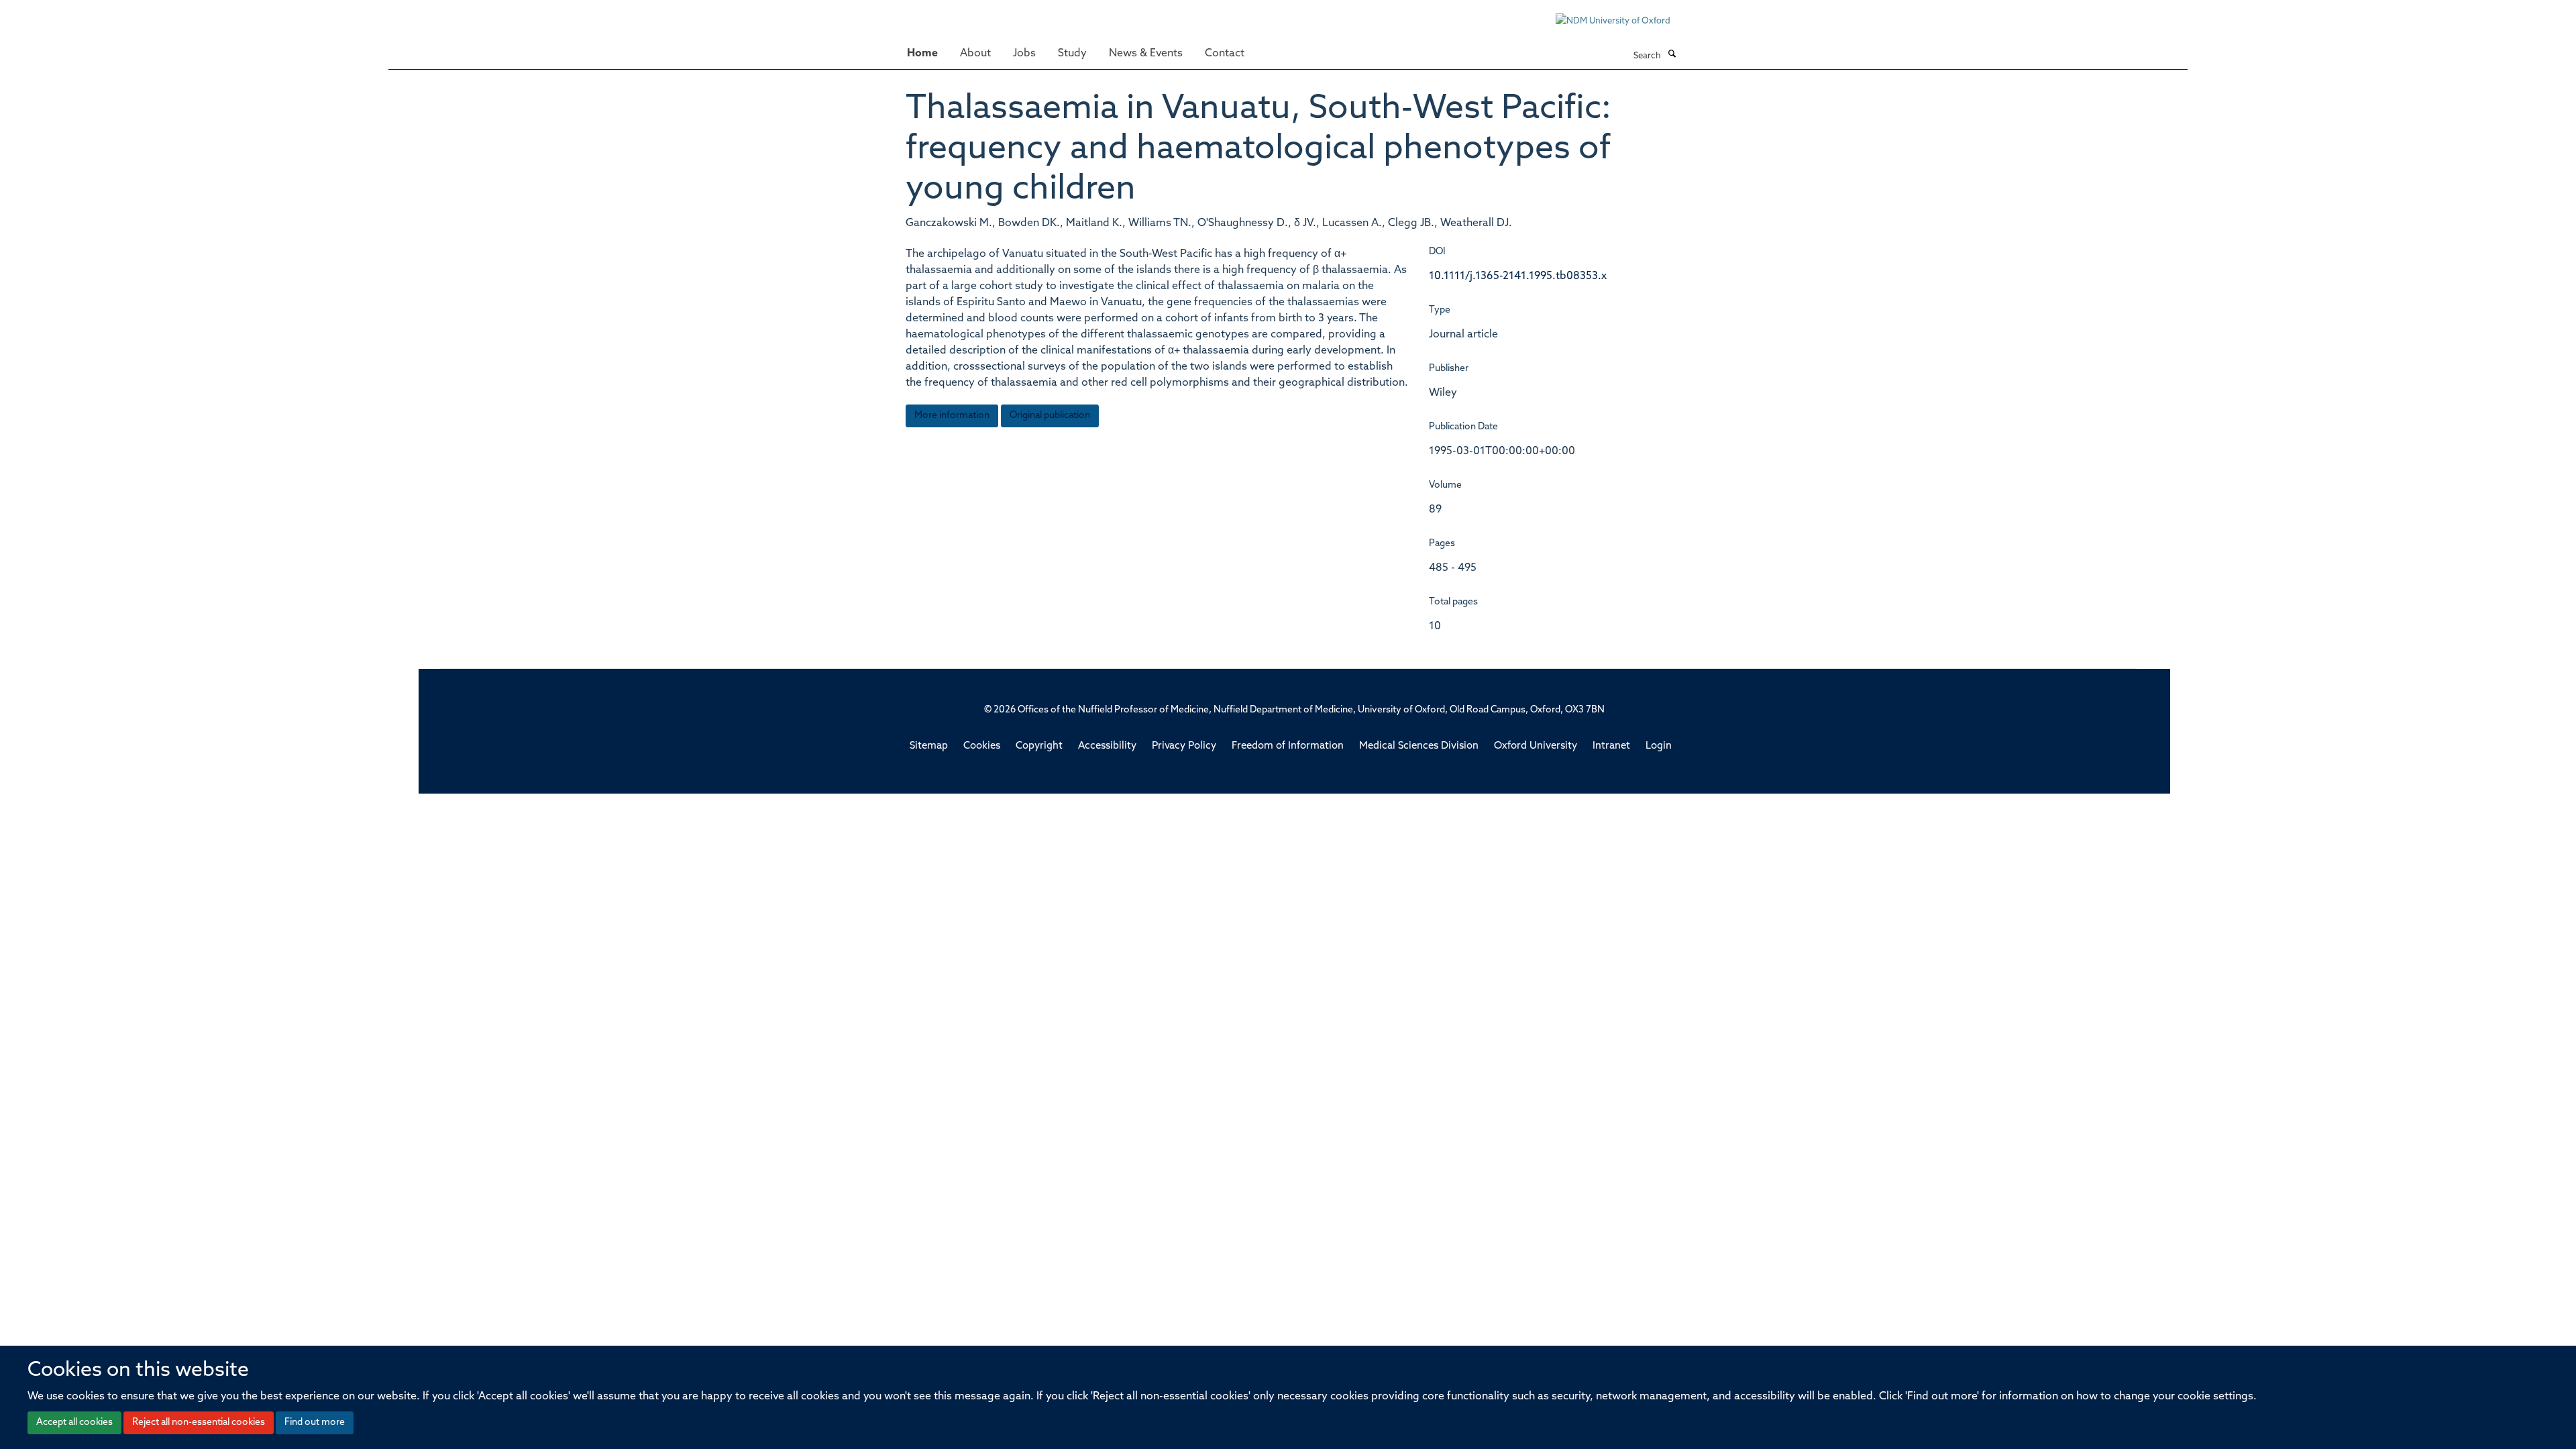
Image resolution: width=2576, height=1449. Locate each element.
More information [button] (952, 416)
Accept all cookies (74, 1423)
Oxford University (1536, 746)
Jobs (1024, 54)
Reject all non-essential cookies (199, 1423)
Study (1072, 54)
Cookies (982, 746)
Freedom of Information (1288, 746)
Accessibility (1107, 746)
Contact (1225, 54)
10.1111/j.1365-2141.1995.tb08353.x (1518, 276)
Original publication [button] (1050, 416)
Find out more (315, 1423)
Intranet (1611, 746)
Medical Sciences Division (1419, 746)
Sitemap (929, 746)
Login (1659, 746)
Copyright (1039, 746)
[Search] (1672, 55)
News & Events (1146, 54)
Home (922, 54)
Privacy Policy (1184, 746)
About (975, 54)
